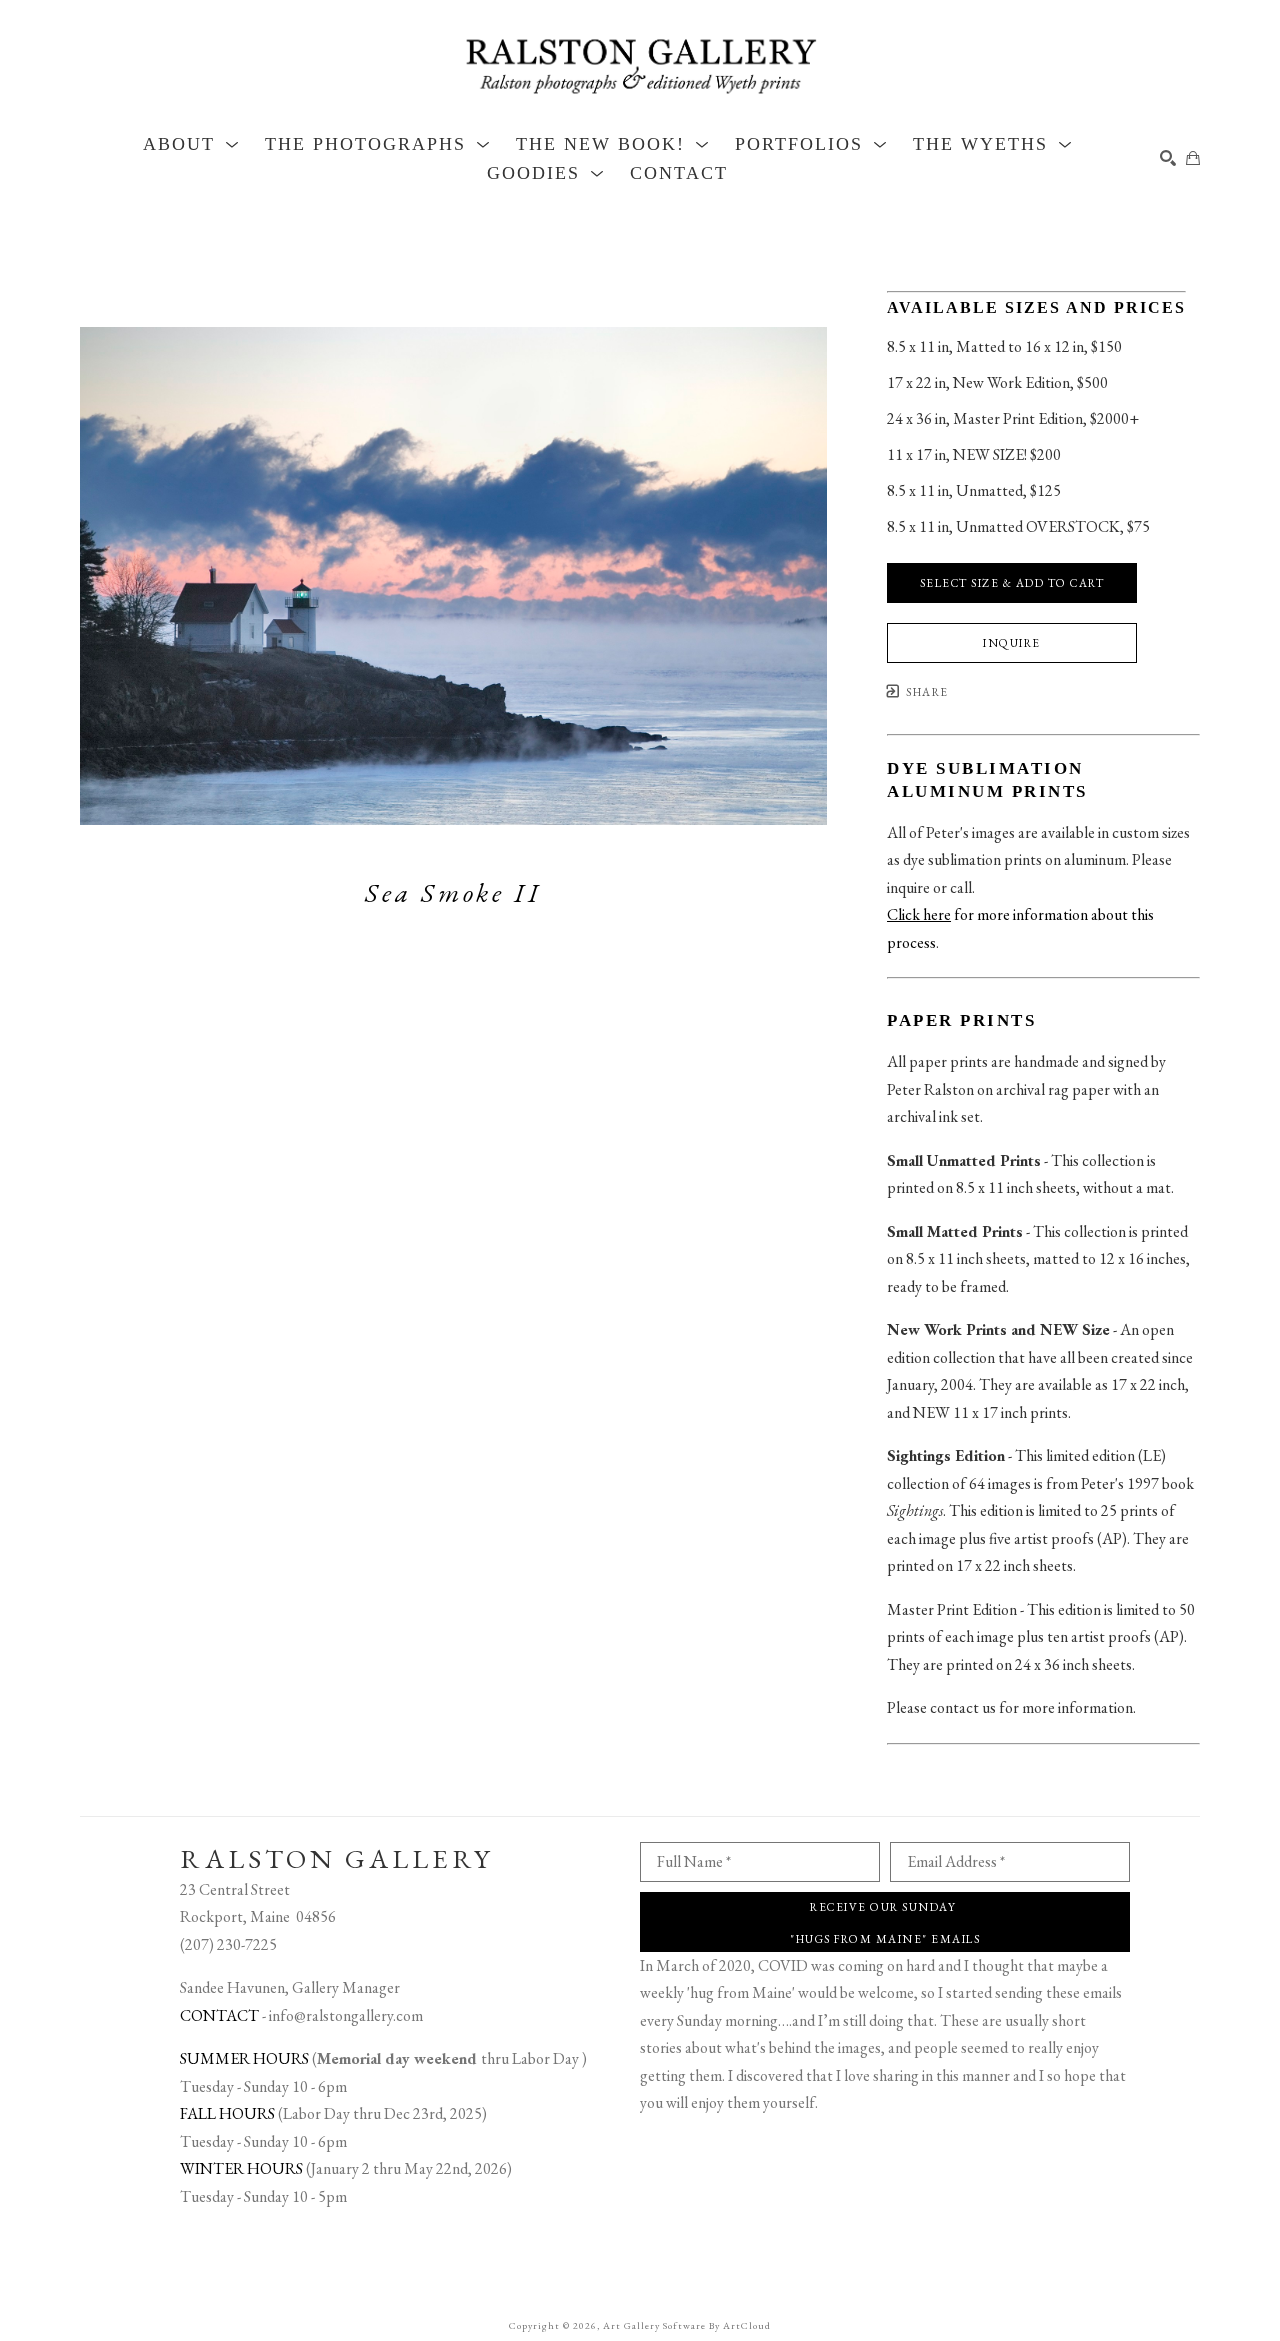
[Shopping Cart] (1193, 158)
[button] (191, 144)
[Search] (1168, 158)
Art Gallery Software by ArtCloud (687, 2325)
